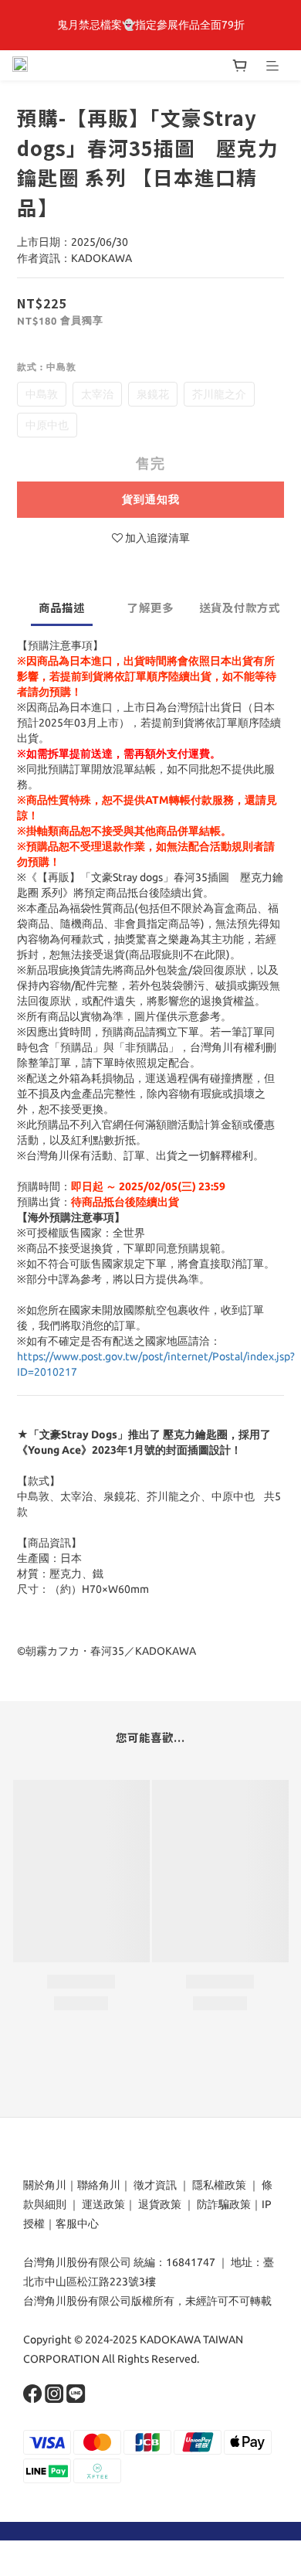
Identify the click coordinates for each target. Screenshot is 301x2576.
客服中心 (77, 2224)
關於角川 (45, 2185)
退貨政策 (160, 2204)
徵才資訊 (155, 2185)
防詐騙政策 (223, 2204)
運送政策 (103, 2204)
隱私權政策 (219, 2185)
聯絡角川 (99, 2185)
